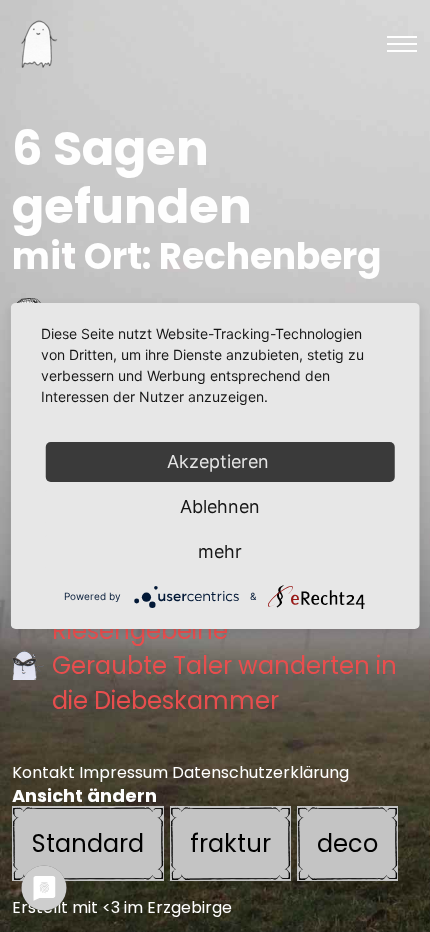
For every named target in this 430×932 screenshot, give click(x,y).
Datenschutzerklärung (260, 772)
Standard (88, 843)
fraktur (230, 843)
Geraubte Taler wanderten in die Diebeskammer (224, 683)
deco (347, 843)
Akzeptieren (220, 461)
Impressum (123, 772)
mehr (220, 551)
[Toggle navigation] (402, 44)
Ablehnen (220, 506)
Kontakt (43, 772)
